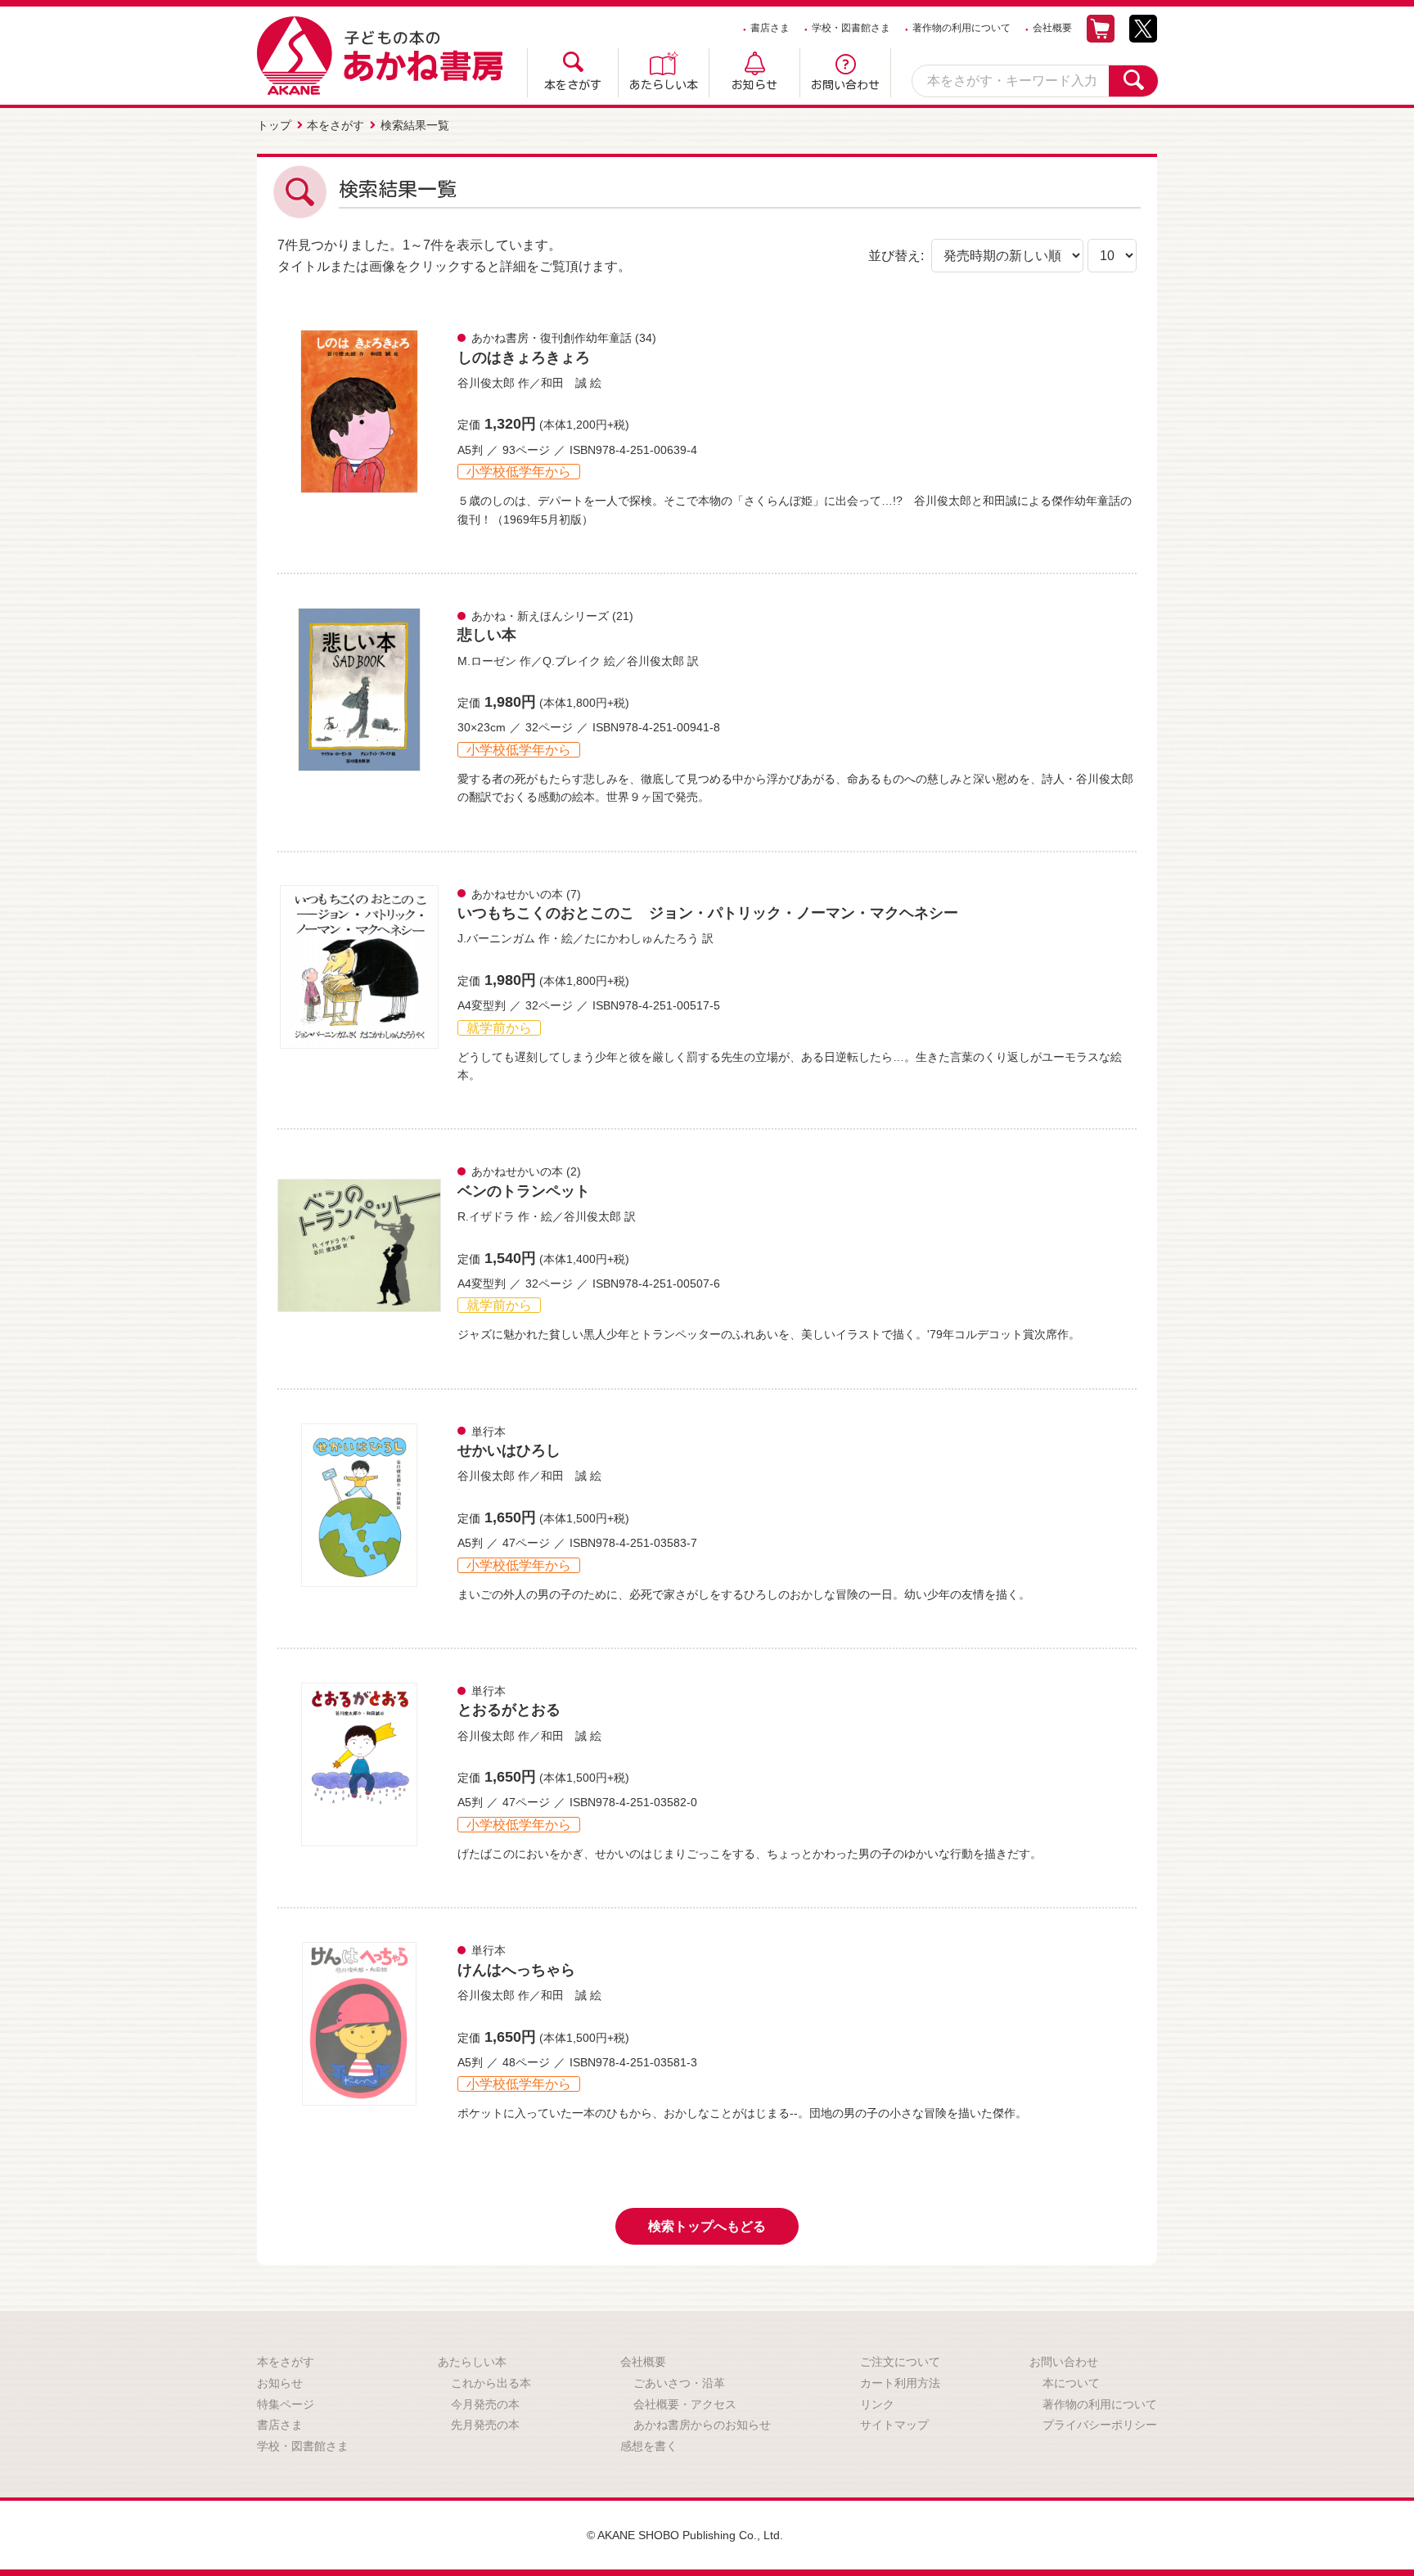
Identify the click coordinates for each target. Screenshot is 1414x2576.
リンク (877, 2404)
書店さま (770, 28)
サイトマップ (894, 2425)
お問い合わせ (845, 85)
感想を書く (649, 2446)
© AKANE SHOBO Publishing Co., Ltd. (685, 2535)
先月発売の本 (485, 2425)
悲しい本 (487, 635)
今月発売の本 (485, 2404)
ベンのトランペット (524, 1191)
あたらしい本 (664, 85)
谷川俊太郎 (486, 383)
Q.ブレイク (572, 661)
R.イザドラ (486, 1216)
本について (1071, 2383)
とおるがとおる (509, 1710)
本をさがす (573, 85)
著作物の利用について (961, 28)
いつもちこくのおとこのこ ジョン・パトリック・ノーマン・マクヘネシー (708, 913)
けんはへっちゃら (516, 1970)
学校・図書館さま (851, 28)
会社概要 (1052, 28)
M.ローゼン (487, 661)
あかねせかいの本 (517, 894)
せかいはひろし (509, 1450)
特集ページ (286, 2404)
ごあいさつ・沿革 (679, 2383)
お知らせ (754, 85)
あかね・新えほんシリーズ (540, 616)
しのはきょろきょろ (524, 357)
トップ (274, 125)
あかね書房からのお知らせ (702, 2425)
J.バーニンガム (496, 938)
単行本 (489, 1432)
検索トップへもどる (707, 2226)
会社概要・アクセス (685, 2404)
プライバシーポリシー (1100, 2425)
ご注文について (900, 2362)
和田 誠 (564, 383)
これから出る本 (491, 2383)
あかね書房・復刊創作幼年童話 (552, 338)
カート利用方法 (900, 2383)
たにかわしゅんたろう (642, 938)
